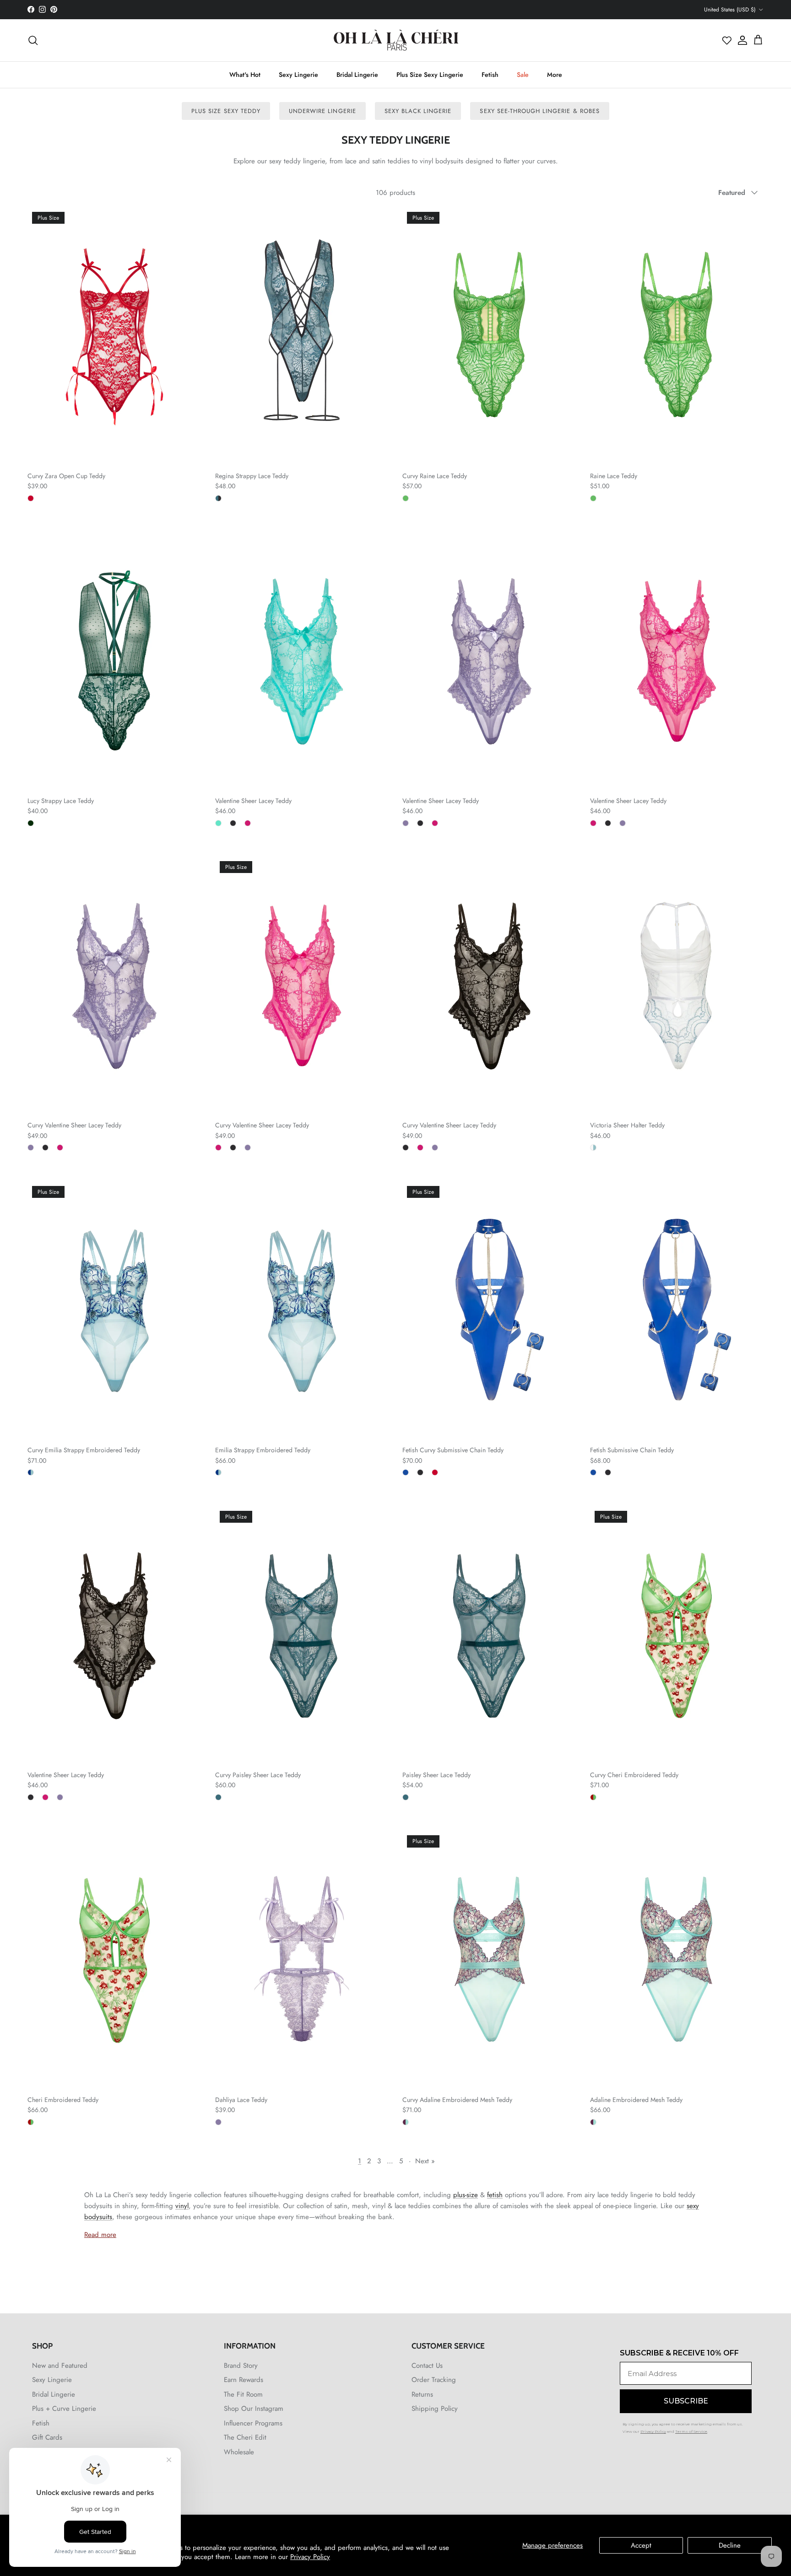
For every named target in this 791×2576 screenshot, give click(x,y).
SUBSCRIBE (306, 1352)
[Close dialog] (559, 1184)
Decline (730, 2545)
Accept (641, 2545)
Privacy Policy (310, 2557)
